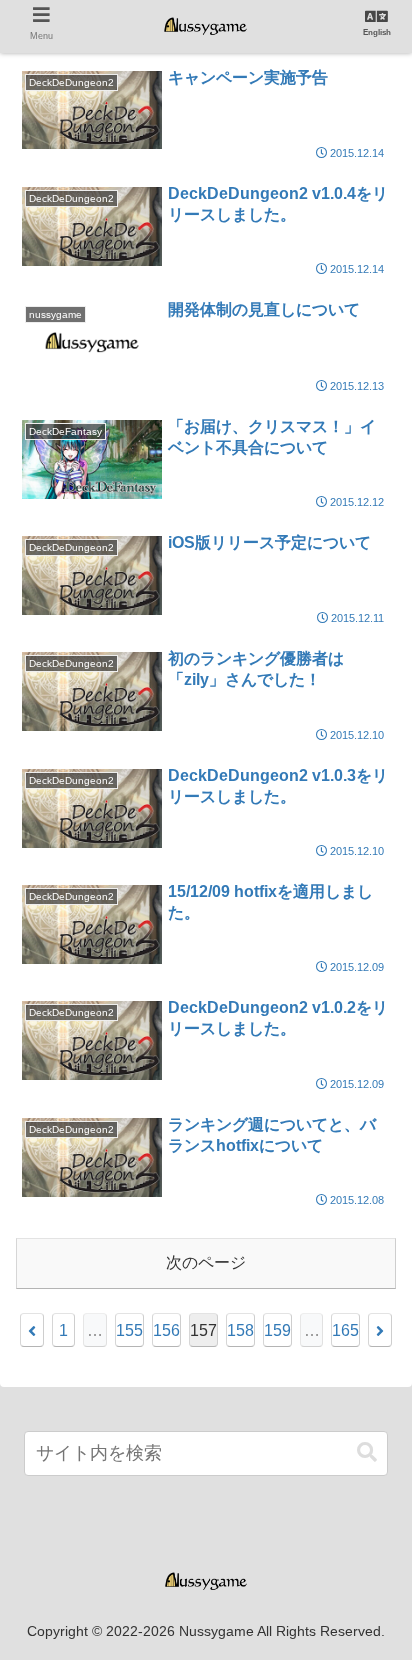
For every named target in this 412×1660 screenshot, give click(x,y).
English (377, 32)
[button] (367, 1452)
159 (277, 1330)
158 (240, 1330)
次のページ (206, 1262)
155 (129, 1330)
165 (345, 1330)
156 (166, 1330)
